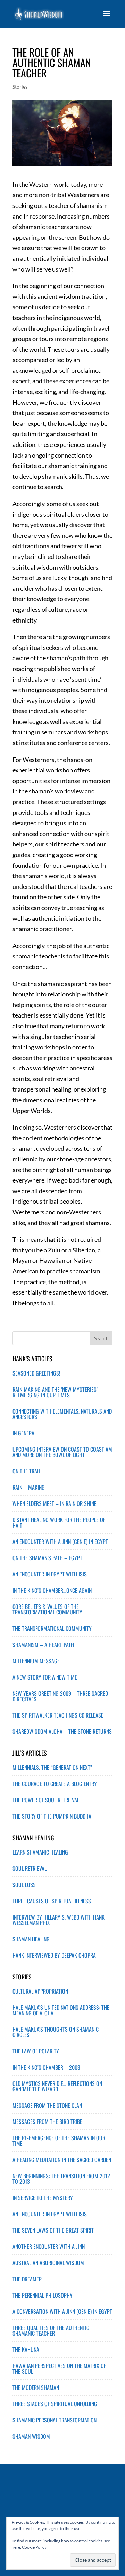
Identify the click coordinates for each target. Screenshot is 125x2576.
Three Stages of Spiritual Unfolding (55, 2404)
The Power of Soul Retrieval (46, 1800)
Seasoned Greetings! (36, 1373)
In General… (26, 1433)
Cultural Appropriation (40, 1991)
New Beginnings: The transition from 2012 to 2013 (61, 2179)
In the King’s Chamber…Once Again (52, 1590)
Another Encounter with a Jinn (49, 2246)
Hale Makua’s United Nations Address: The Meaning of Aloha (61, 2010)
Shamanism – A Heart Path (43, 1645)
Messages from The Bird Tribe (47, 2122)
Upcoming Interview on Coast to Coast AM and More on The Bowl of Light (62, 1452)
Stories (20, 87)
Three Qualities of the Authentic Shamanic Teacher (51, 2330)
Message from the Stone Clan (47, 2105)
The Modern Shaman (36, 2388)
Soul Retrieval (30, 1868)
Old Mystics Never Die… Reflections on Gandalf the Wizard (57, 2086)
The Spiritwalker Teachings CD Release (58, 1715)
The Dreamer (27, 2279)
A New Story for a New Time (45, 1677)
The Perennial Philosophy (43, 2295)
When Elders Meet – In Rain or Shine (55, 1503)
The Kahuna (26, 2349)
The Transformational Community (52, 1628)
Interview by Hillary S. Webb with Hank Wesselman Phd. (59, 1920)
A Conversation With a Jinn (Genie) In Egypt (62, 2311)
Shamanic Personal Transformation (55, 2420)
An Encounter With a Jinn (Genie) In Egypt (60, 1542)
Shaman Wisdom (31, 2436)
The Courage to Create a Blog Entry (55, 1784)
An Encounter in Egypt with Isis (50, 2214)
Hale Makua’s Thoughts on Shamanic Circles (56, 2032)
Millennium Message (36, 1661)
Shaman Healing (31, 1939)
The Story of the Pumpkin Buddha (52, 1816)
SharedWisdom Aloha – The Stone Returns (62, 1731)
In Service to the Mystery (43, 2198)
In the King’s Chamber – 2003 (46, 2067)
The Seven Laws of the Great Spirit (53, 2230)
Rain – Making (29, 1487)
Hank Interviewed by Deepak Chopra (54, 1955)
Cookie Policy (34, 2547)
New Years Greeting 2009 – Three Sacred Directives (60, 1696)
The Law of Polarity (36, 2051)
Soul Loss (24, 1885)
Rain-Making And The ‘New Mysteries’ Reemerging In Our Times (55, 1392)
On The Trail (27, 1471)
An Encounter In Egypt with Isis (50, 1574)
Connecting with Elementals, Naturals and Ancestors (62, 1414)
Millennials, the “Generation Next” (52, 1767)
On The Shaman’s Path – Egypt (47, 1558)
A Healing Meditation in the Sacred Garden (62, 2160)
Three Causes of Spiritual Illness (52, 1901)
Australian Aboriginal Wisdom (48, 2263)
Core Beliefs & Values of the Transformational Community (47, 1609)
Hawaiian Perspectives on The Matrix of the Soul (59, 2368)
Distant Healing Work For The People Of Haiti (59, 1522)
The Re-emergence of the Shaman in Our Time (59, 2141)
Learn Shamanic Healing (40, 1852)
